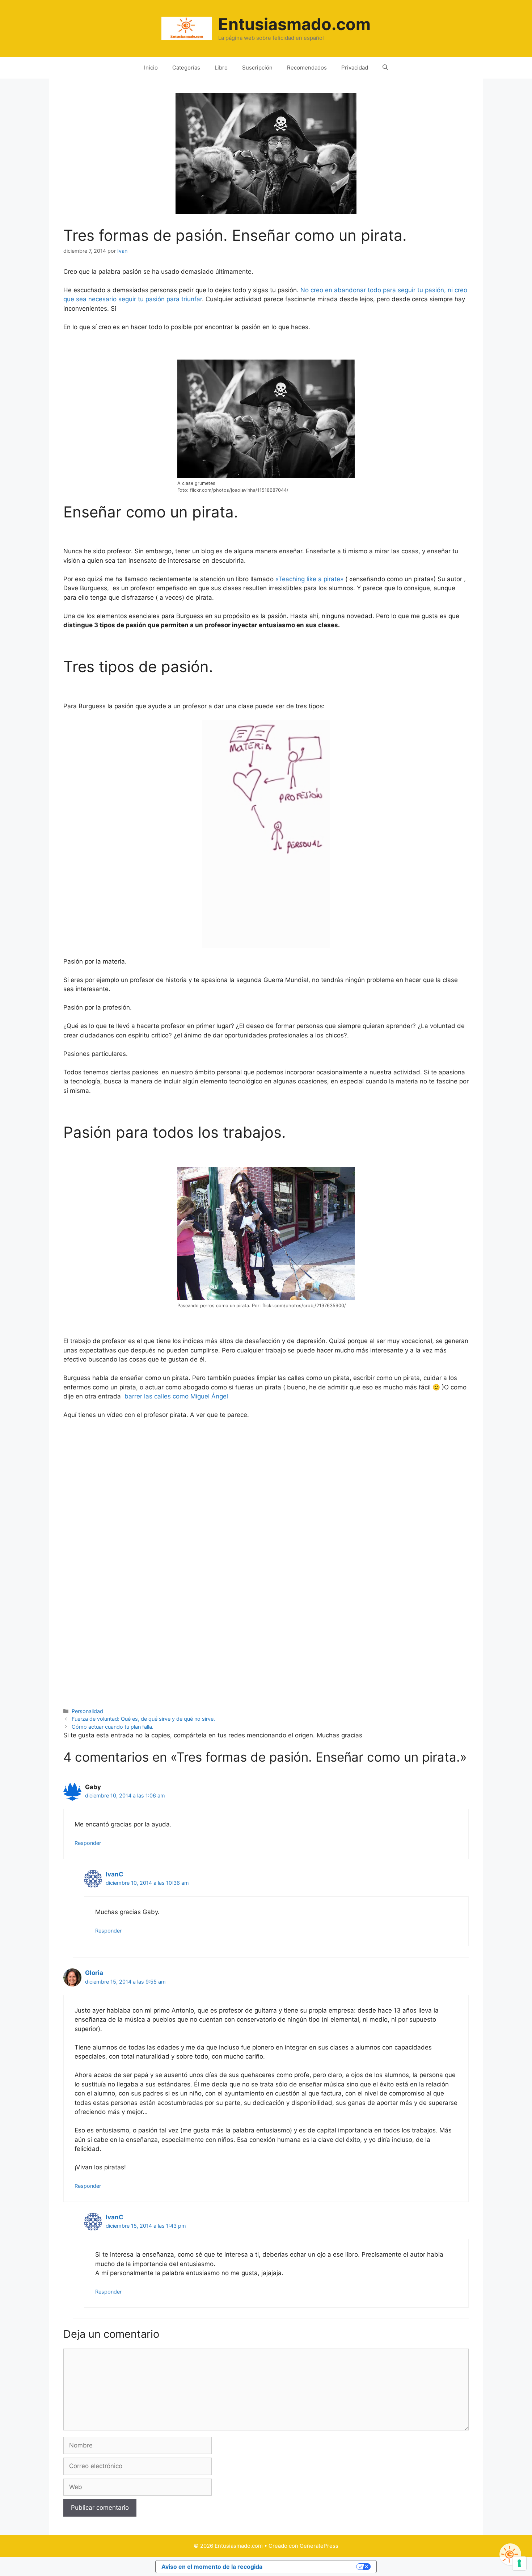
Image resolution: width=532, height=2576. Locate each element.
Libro (221, 68)
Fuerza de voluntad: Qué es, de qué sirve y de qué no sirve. (143, 1719)
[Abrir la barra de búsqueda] (385, 68)
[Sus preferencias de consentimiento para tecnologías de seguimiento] (519, 2563)
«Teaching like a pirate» (310, 579)
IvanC (115, 1874)
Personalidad (87, 1711)
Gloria (94, 1973)
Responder (88, 1843)
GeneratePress (319, 2546)
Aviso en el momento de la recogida (212, 2567)
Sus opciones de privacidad (313, 2567)
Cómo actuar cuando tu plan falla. (113, 1727)
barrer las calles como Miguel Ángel (176, 1396)
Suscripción (257, 68)
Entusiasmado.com (294, 24)
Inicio (151, 68)
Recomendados (307, 68)
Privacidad (355, 68)
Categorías (186, 68)
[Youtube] (510, 2554)
